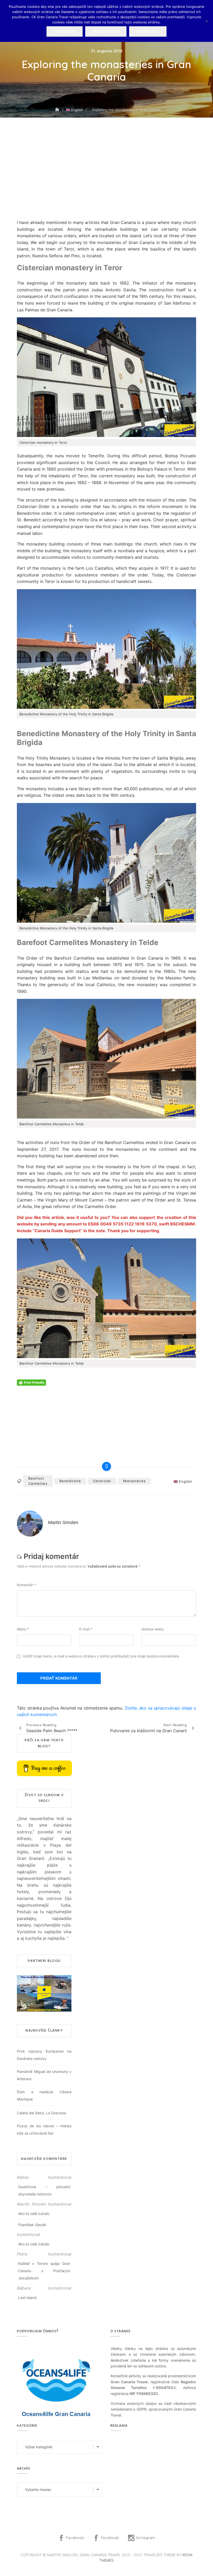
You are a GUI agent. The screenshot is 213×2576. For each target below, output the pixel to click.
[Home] (58, 110)
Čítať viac (148, 32)
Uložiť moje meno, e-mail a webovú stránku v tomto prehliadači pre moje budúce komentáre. (101, 1656)
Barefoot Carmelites (38, 1481)
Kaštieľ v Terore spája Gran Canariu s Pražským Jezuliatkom (44, 2271)
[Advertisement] (108, 182)
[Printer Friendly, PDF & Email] (31, 1382)
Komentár (26, 1585)
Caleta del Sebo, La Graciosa (41, 2113)
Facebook (75, 2538)
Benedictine (70, 1481)
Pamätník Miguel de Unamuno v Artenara (44, 2075)
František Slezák (32, 2225)
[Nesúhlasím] (207, 21)
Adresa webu (153, 1629)
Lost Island (27, 2298)
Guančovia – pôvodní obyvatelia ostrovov (44, 2190)
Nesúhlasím (106, 32)
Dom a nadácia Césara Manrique (44, 2095)
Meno (23, 1629)
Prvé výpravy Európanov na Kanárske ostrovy (44, 2055)
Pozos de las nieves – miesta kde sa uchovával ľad (44, 2129)
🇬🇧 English (183, 1481)
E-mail (86, 1629)
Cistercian (102, 1481)
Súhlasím (65, 32)
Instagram (145, 2538)
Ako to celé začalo (34, 2214)
